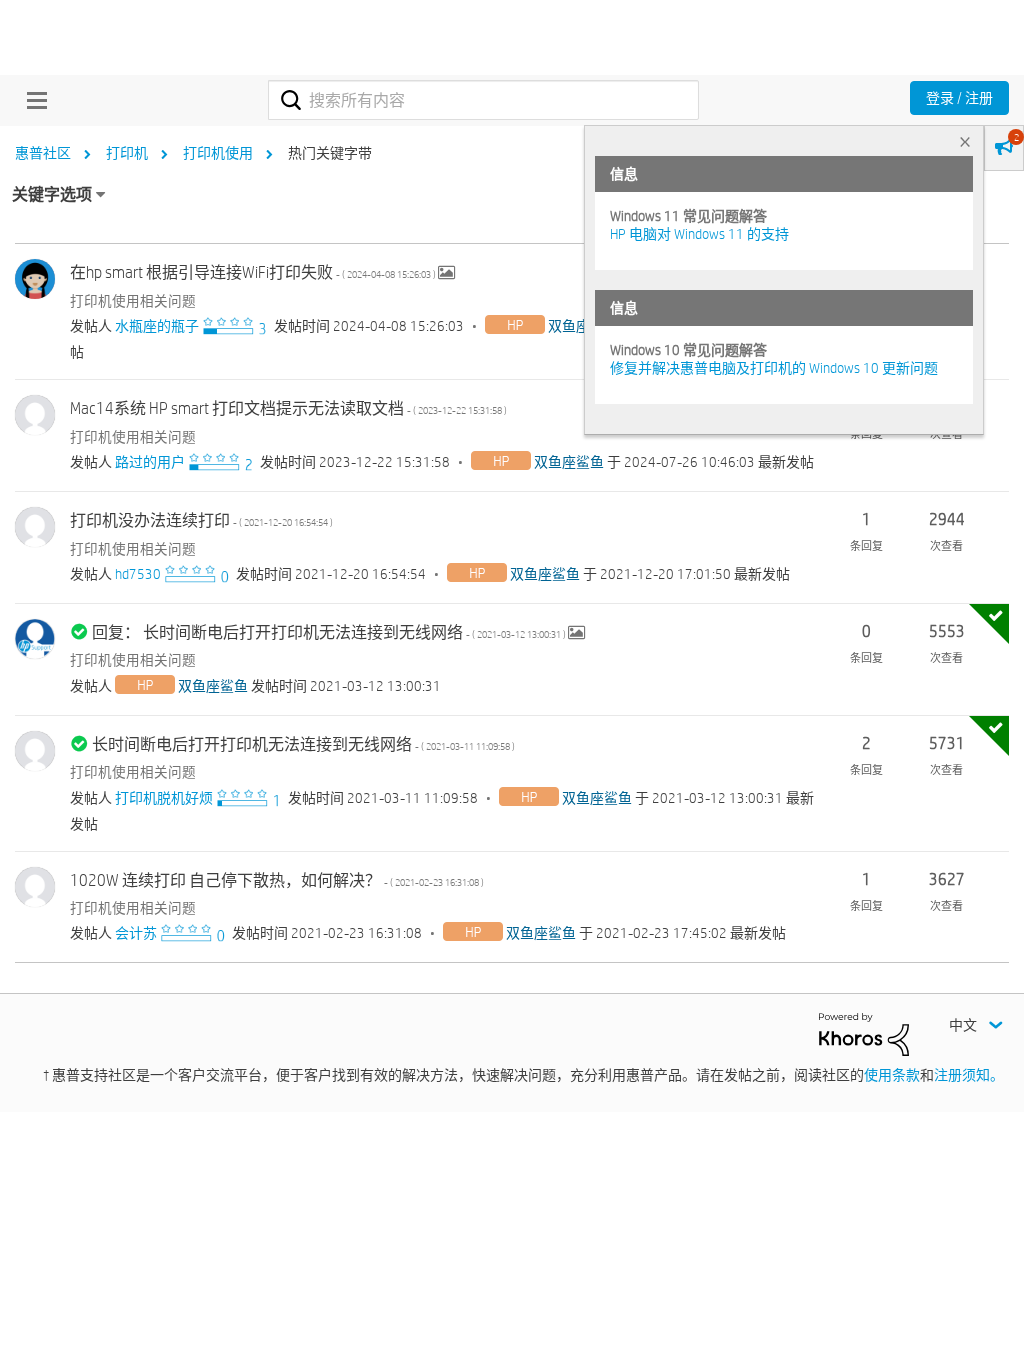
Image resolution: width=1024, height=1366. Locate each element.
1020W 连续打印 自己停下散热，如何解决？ (277, 880)
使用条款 (892, 1075)
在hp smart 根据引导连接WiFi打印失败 (254, 272)
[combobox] (483, 100)
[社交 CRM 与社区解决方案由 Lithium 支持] (864, 1033)
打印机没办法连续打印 (201, 520)
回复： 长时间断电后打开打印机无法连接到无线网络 (330, 632)
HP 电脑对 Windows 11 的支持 (699, 234)
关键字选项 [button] (52, 194)
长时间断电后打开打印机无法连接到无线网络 (303, 744)
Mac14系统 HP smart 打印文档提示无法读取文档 (288, 408)
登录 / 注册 (959, 98)
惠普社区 (43, 153)
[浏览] (32, 100)
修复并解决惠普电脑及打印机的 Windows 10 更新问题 (774, 368)
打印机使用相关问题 (133, 301)
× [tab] (965, 141)
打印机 (127, 153)
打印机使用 (218, 153)
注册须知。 (969, 1075)
